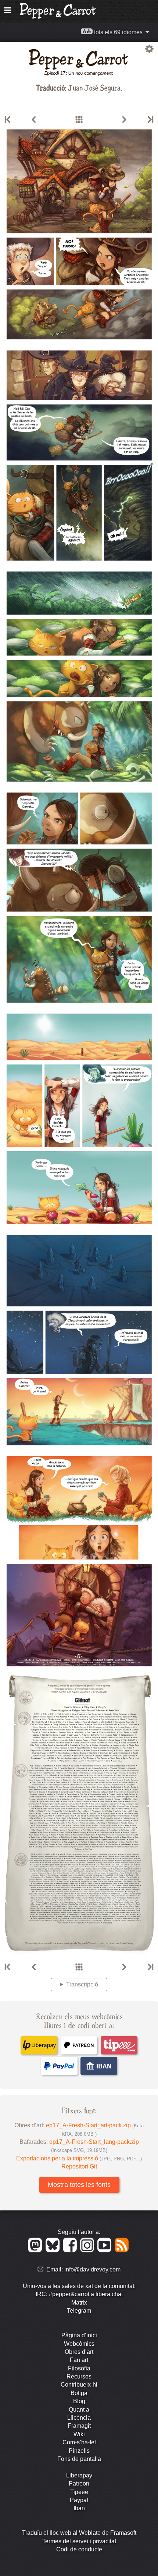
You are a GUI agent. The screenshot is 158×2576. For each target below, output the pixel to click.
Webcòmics (79, 2344)
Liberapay (79, 2475)
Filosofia (79, 2368)
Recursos (79, 2376)
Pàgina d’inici (79, 2335)
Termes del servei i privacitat (79, 2541)
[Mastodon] (36, 2250)
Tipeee (79, 2492)
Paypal (79, 2500)
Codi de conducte (79, 2549)
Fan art (79, 2360)
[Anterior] (34, 120)
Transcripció (82, 1984)
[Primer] (8, 120)
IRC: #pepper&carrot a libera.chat (79, 2294)
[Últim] (150, 120)
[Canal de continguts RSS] (122, 2250)
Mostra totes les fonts (79, 2185)
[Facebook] (71, 2250)
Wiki (79, 2434)
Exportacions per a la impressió (79, 2158)
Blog (79, 2401)
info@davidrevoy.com (92, 2269)
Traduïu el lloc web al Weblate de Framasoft (79, 2533)
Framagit (79, 2426)
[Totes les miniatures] (79, 120)
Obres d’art (79, 2352)
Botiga (79, 2393)
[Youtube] (106, 2250)
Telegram (79, 2311)
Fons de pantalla (79, 2459)
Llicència (79, 2418)
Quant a (79, 2410)
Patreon (79, 2484)
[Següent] (124, 120)
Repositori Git (79, 2166)
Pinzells (79, 2451)
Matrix (79, 2303)
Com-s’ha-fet (79, 2442)
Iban (79, 2508)
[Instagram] (88, 2250)
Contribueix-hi (79, 2385)
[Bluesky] (54, 2250)
